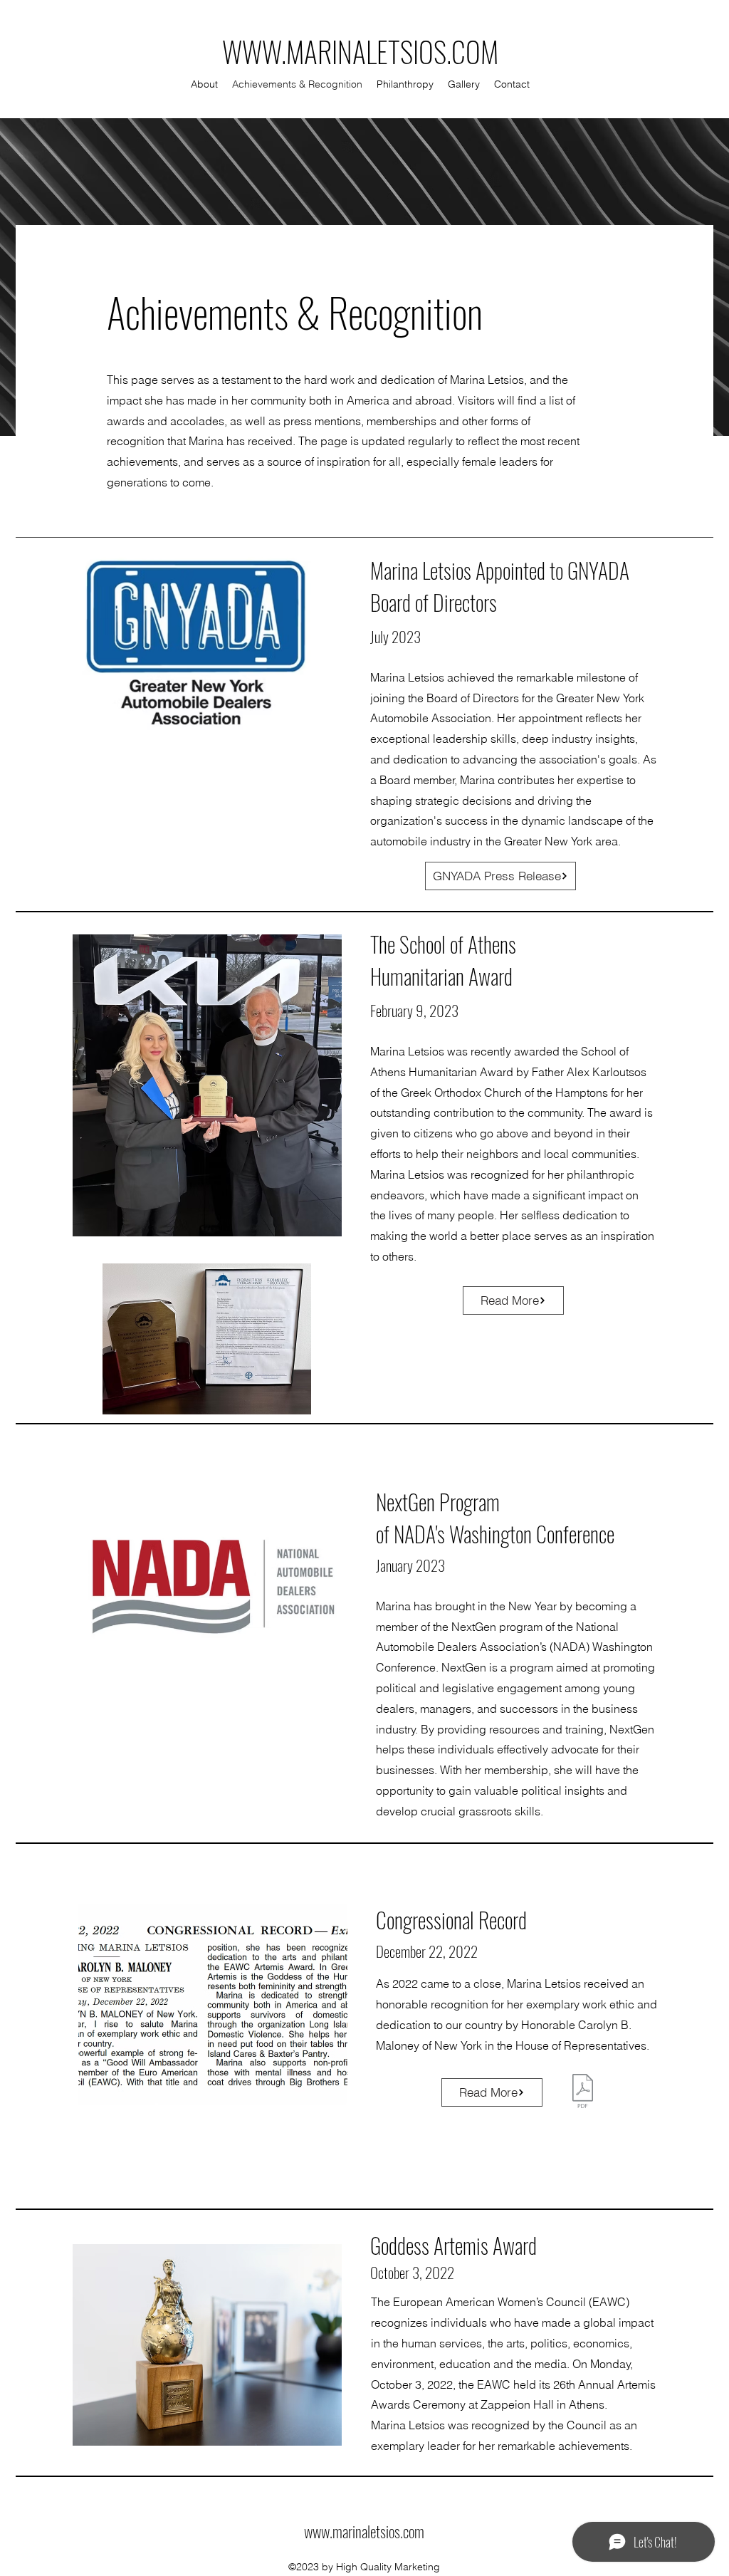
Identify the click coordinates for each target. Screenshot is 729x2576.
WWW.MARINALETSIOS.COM (360, 51)
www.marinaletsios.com (364, 2531)
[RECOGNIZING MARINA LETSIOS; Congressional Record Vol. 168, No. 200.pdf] (583, 2093)
